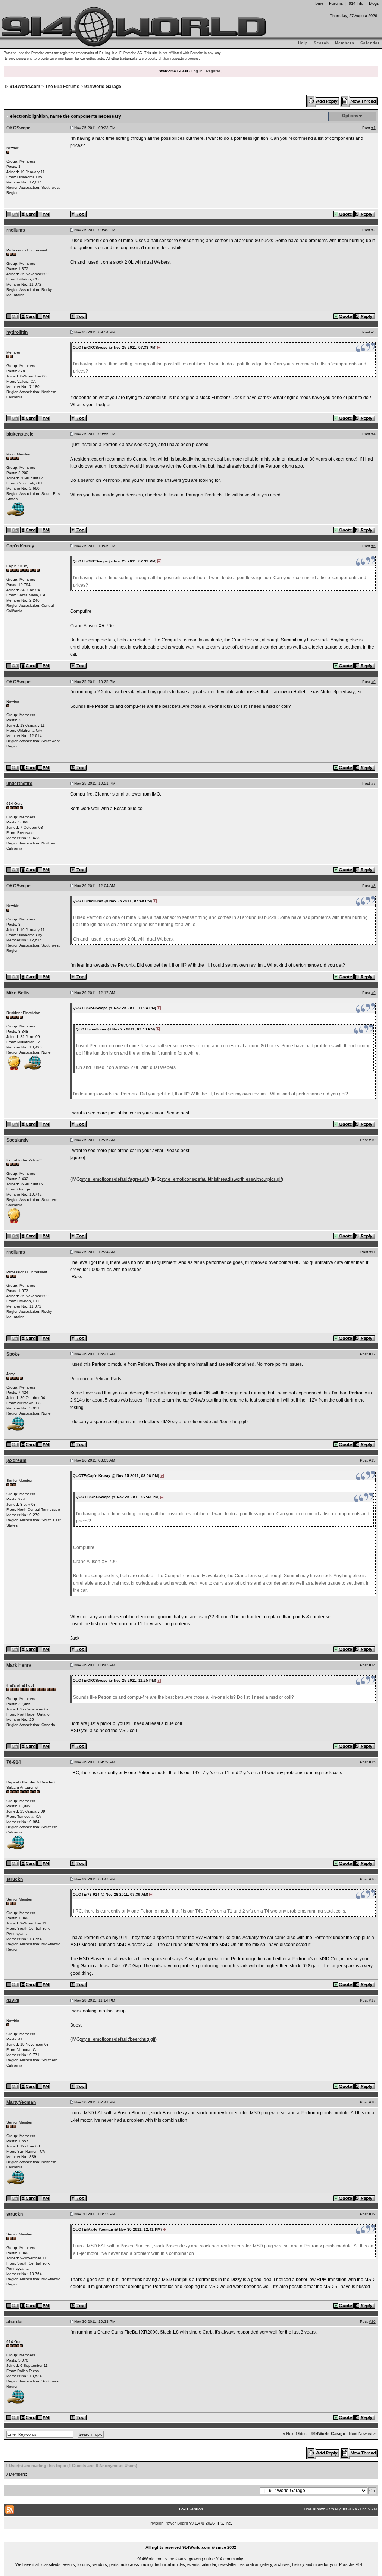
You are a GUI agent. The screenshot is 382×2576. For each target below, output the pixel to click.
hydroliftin (17, 332)
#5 (373, 546)
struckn (15, 1879)
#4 (373, 434)
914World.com (25, 87)
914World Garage (103, 87)
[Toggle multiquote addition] (344, 214)
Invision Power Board (169, 2523)
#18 (372, 2102)
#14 (372, 1665)
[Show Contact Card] (29, 214)
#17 (372, 2000)
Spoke (13, 1354)
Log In (197, 71)
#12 (372, 1354)
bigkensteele (20, 434)
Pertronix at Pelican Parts (96, 1379)
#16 (372, 1879)
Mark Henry (19, 1665)
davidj (13, 2001)
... (191, 2539)
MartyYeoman (21, 2102)
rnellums (16, 230)
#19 (372, 2214)
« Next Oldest (295, 2434)
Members (345, 43)
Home (318, 3)
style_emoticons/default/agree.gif (114, 1179)
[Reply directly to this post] (365, 214)
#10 (372, 1140)
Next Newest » (362, 2434)
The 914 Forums (62, 87)
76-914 (14, 1762)
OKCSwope (18, 128)
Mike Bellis (18, 993)
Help (303, 43)
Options (350, 116)
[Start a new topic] (359, 101)
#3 (373, 332)
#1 (373, 128)
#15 (372, 1762)
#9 (373, 993)
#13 (372, 1460)
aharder (15, 2322)
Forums (336, 3)
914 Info (356, 3)
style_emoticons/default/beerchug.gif (209, 1422)
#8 (373, 886)
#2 (373, 230)
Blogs (374, 3)
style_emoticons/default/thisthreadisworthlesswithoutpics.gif (221, 1179)
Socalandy (18, 1140)
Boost (76, 2025)
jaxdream (16, 1460)
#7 (373, 783)
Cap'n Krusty (20, 546)
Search (321, 43)
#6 (373, 682)
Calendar (370, 43)
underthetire (19, 784)
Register (213, 71)
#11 (372, 1252)
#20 (372, 2321)
